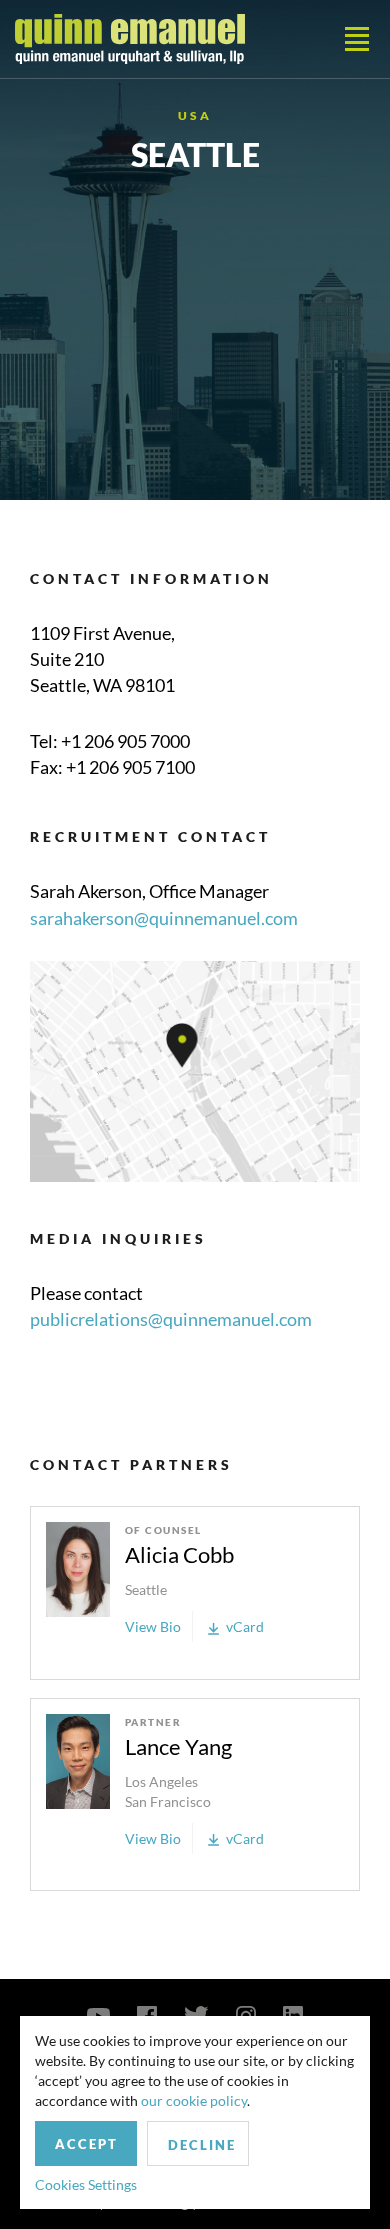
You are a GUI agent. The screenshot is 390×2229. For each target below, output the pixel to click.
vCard (245, 1626)
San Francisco (168, 1801)
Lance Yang (178, 1746)
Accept (86, 2144)
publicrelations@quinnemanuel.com (171, 1319)
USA (195, 115)
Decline (202, 2145)
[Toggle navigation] (357, 39)
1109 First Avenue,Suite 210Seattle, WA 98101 (102, 659)
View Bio (153, 1626)
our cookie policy (194, 2100)
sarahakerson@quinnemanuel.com (164, 918)
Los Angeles (161, 1781)
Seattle (146, 1589)
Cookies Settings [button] (86, 2184)
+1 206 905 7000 (125, 741)
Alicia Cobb (179, 1554)
